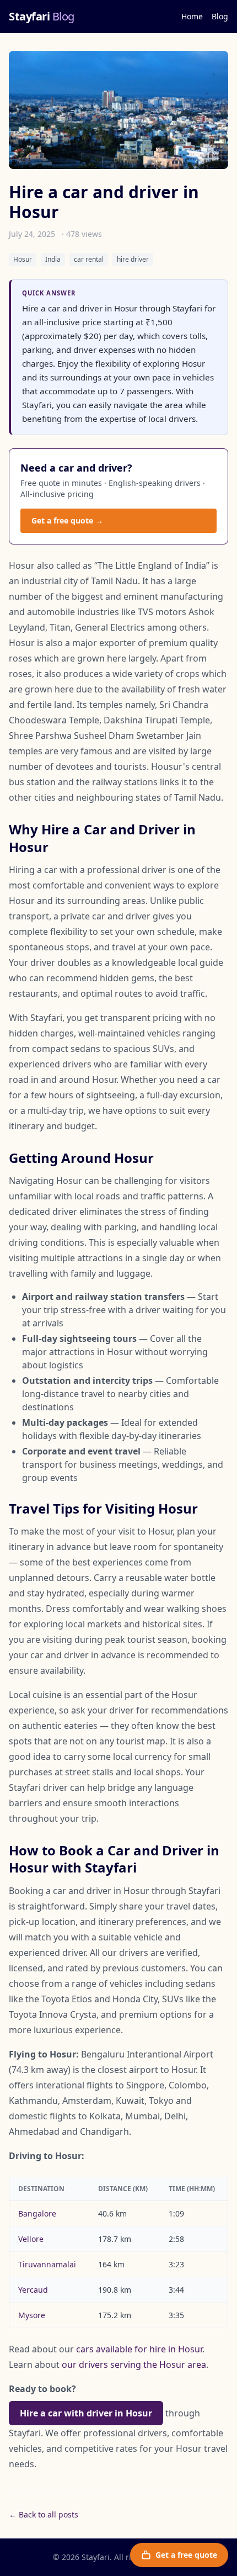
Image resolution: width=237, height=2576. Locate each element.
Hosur (23, 259)
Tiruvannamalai (47, 2264)
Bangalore (37, 2213)
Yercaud (33, 2290)
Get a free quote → (67, 520)
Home (192, 16)
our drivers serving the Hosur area (134, 2365)
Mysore (32, 2315)
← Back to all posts (44, 2514)
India (53, 259)
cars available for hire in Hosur (139, 2349)
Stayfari (42, 16)
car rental (89, 259)
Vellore (31, 2239)
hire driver (133, 259)
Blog (220, 16)
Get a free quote (186, 2555)
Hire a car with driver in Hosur (86, 2413)
